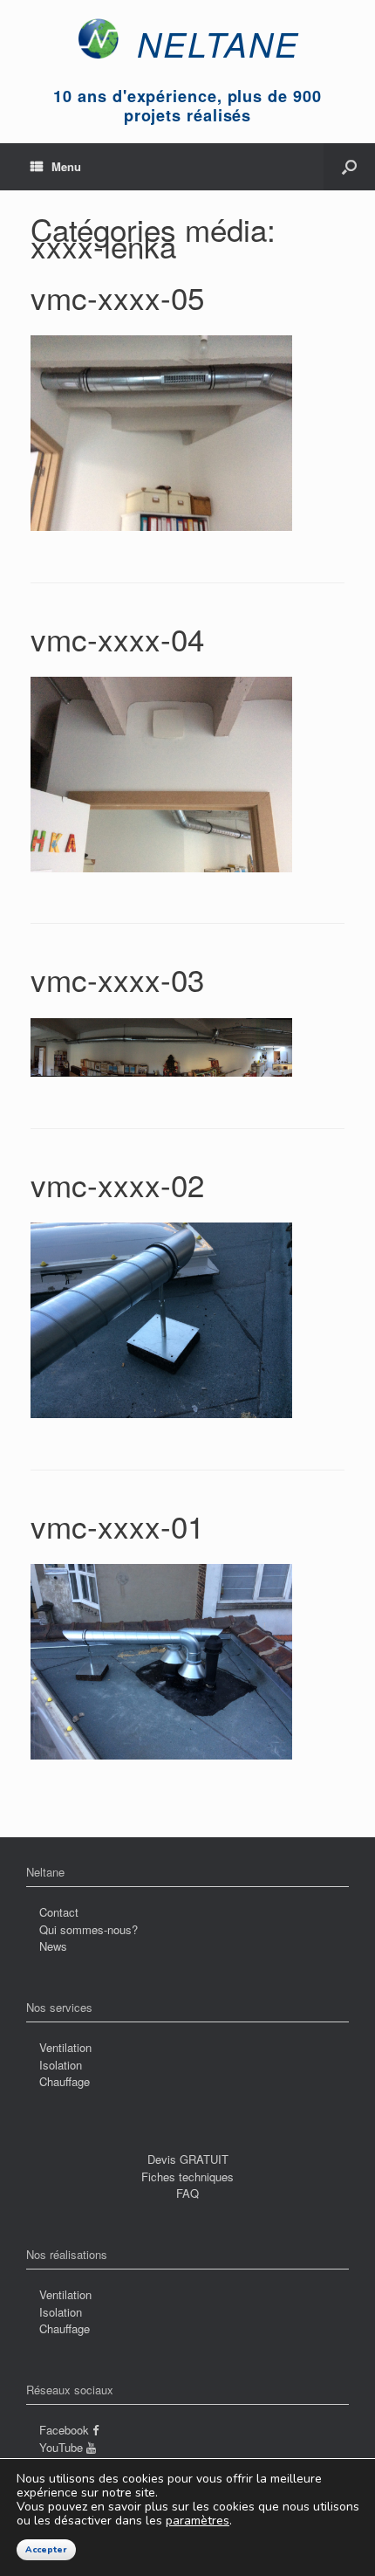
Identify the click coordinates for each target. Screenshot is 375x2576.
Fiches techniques (187, 2177)
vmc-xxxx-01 (117, 1526)
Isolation (61, 2065)
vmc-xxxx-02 (117, 1184)
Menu (66, 166)
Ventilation (65, 2047)
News (53, 1946)
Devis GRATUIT (188, 2159)
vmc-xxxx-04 (117, 638)
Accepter (46, 2550)
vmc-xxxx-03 (117, 979)
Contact (59, 1912)
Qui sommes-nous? (89, 1929)
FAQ (187, 2193)
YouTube (63, 2447)
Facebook (66, 2430)
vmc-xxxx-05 (117, 297)
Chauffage (65, 2081)
